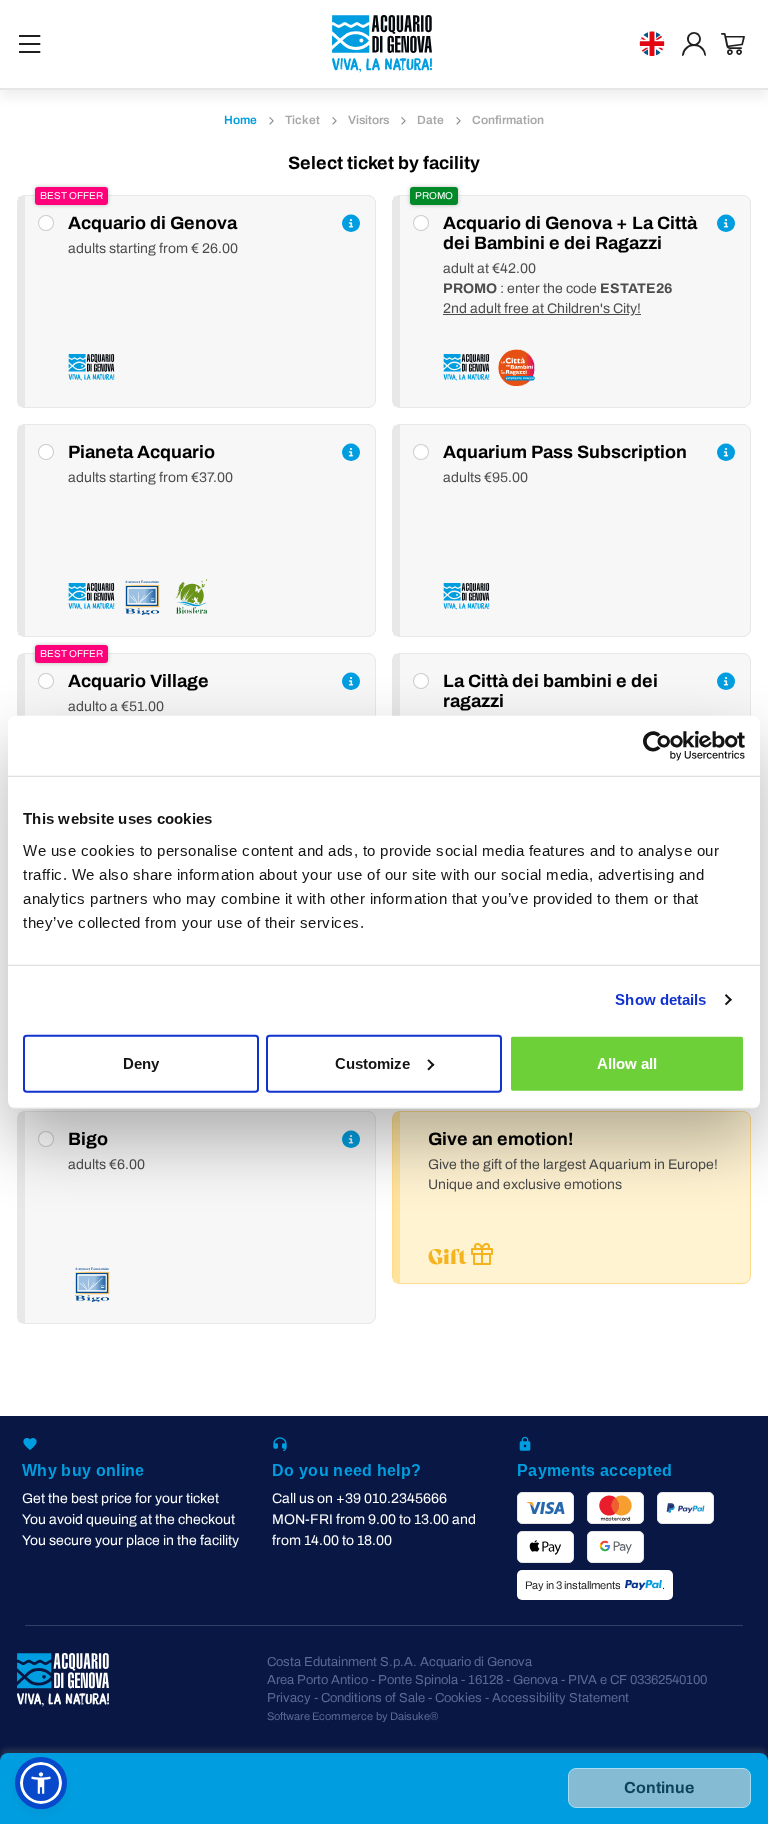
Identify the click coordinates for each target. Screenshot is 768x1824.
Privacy (289, 1698)
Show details (660, 999)
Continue (659, 1787)
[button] (41, 1783)
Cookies (458, 1698)
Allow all (627, 1062)
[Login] (694, 44)
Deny (141, 1062)
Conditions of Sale (373, 1698)
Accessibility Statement (560, 1698)
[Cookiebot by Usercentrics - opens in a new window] (657, 746)
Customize (372, 1062)
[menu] (30, 44)
